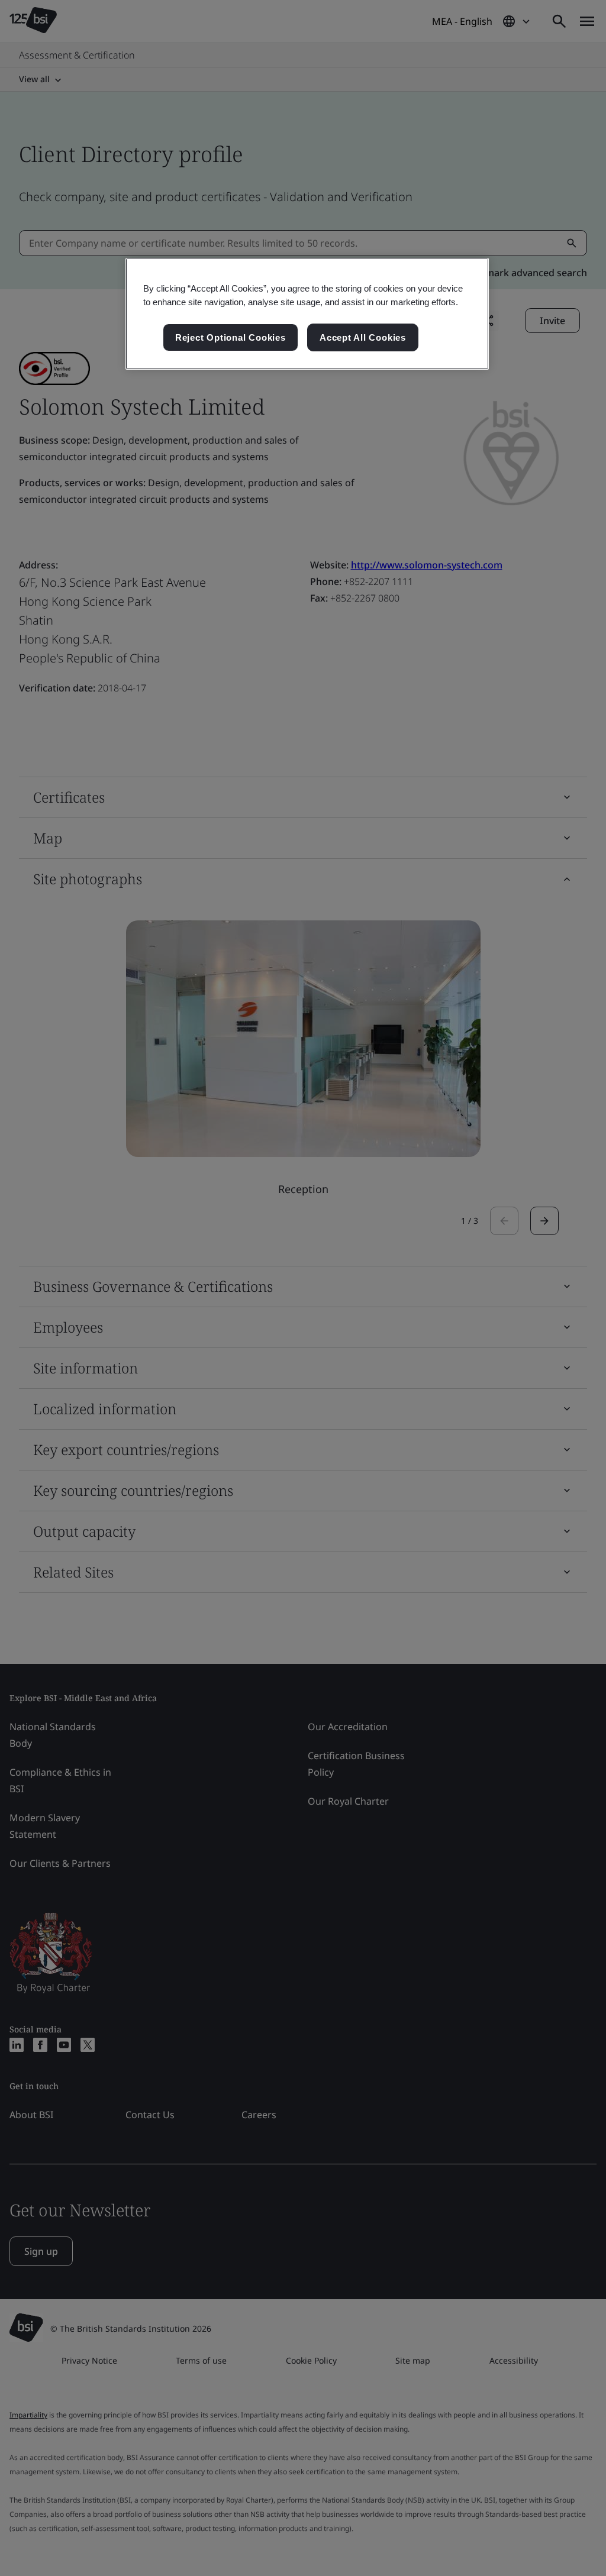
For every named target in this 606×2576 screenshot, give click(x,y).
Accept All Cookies (363, 337)
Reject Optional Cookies (231, 337)
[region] (307, 314)
